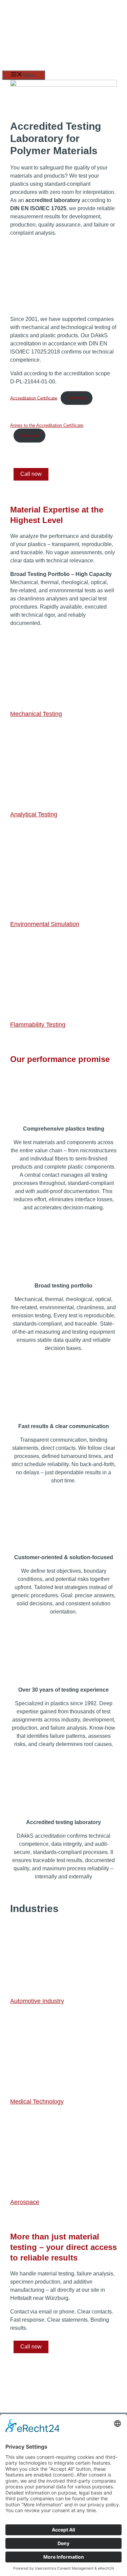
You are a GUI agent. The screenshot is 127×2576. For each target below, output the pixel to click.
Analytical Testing (34, 814)
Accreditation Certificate (34, 398)
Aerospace (25, 2202)
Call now (31, 474)
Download (77, 398)
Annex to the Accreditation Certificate (47, 425)
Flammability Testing (38, 1025)
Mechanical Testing (36, 714)
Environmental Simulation (45, 924)
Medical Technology (37, 2102)
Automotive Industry (37, 2001)
